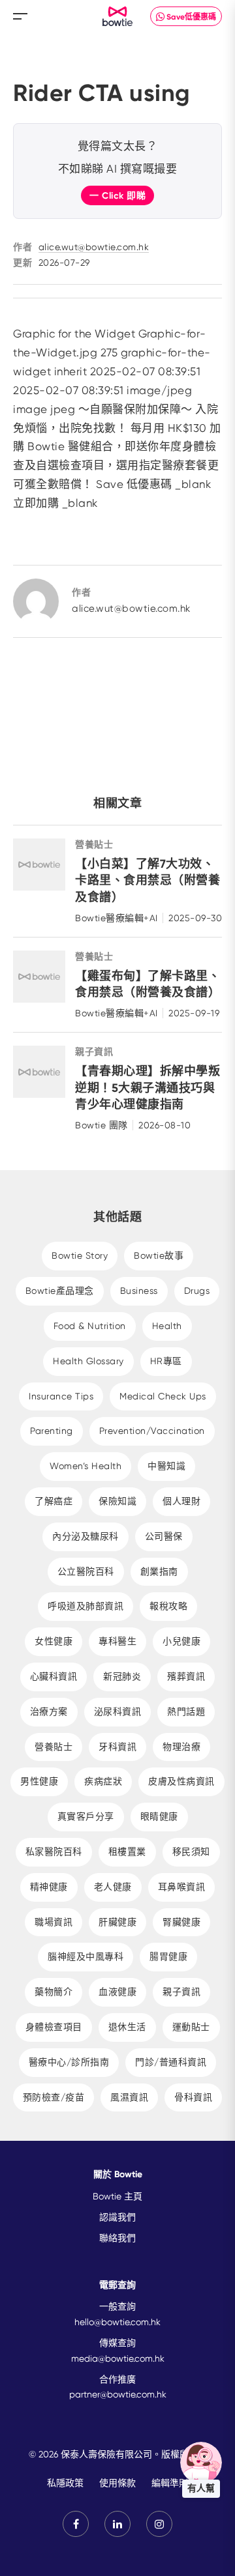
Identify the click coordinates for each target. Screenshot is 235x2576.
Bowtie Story (80, 1255)
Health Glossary (88, 1361)
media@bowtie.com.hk (118, 2358)
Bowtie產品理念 (60, 1291)
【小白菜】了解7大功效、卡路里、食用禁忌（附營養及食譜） (148, 880)
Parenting (52, 1431)
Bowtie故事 (159, 1255)
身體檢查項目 (54, 2027)
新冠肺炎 (122, 1676)
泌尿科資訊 (118, 1711)
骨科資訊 (193, 2097)
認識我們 (117, 2217)
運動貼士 (191, 2027)
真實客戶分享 (86, 1816)
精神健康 (49, 1887)
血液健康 (117, 1992)
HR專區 (166, 1361)
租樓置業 (127, 1852)
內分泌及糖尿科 (86, 1536)
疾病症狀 (103, 1781)
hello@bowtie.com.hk (117, 2322)
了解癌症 (54, 1501)
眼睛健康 (159, 1816)
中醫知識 (166, 1466)
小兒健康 (181, 1641)
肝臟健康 (117, 1922)
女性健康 (54, 1641)
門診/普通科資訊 (171, 2062)
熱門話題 (186, 1711)
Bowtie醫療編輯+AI (117, 918)
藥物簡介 (54, 1992)
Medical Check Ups (163, 1396)
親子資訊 (94, 1052)
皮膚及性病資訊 (181, 1781)
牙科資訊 (117, 1747)
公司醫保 (164, 1536)
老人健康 (113, 1887)
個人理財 (181, 1501)
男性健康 (39, 1781)
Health (167, 1326)
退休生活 (127, 2027)
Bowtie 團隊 (102, 1125)
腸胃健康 (168, 1956)
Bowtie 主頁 (117, 2196)
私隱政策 (65, 2483)
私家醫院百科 (54, 1852)
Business (139, 1291)
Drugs (197, 1291)
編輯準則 (170, 2483)
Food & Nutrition (90, 1326)
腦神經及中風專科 (86, 1956)
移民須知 (191, 1852)
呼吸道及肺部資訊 (86, 1606)
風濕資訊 (129, 2097)
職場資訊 (54, 1922)
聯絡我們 (117, 2238)
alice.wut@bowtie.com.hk (94, 247)
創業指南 (159, 1571)
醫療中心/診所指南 (69, 2062)
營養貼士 (94, 845)
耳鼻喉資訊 (182, 1887)
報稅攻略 (168, 1606)
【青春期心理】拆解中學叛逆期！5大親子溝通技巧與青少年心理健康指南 (148, 1087)
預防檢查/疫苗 (54, 2097)
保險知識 (117, 1501)
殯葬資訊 (186, 1676)
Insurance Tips (61, 1396)
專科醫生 (117, 1641)
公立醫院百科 (86, 1571)
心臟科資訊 (54, 1676)
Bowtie (118, 17)
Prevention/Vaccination (152, 1431)
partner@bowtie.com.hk (118, 2394)
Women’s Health (86, 1466)
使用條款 (117, 2483)
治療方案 (49, 1711)
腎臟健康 (181, 1922)
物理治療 (181, 1747)
